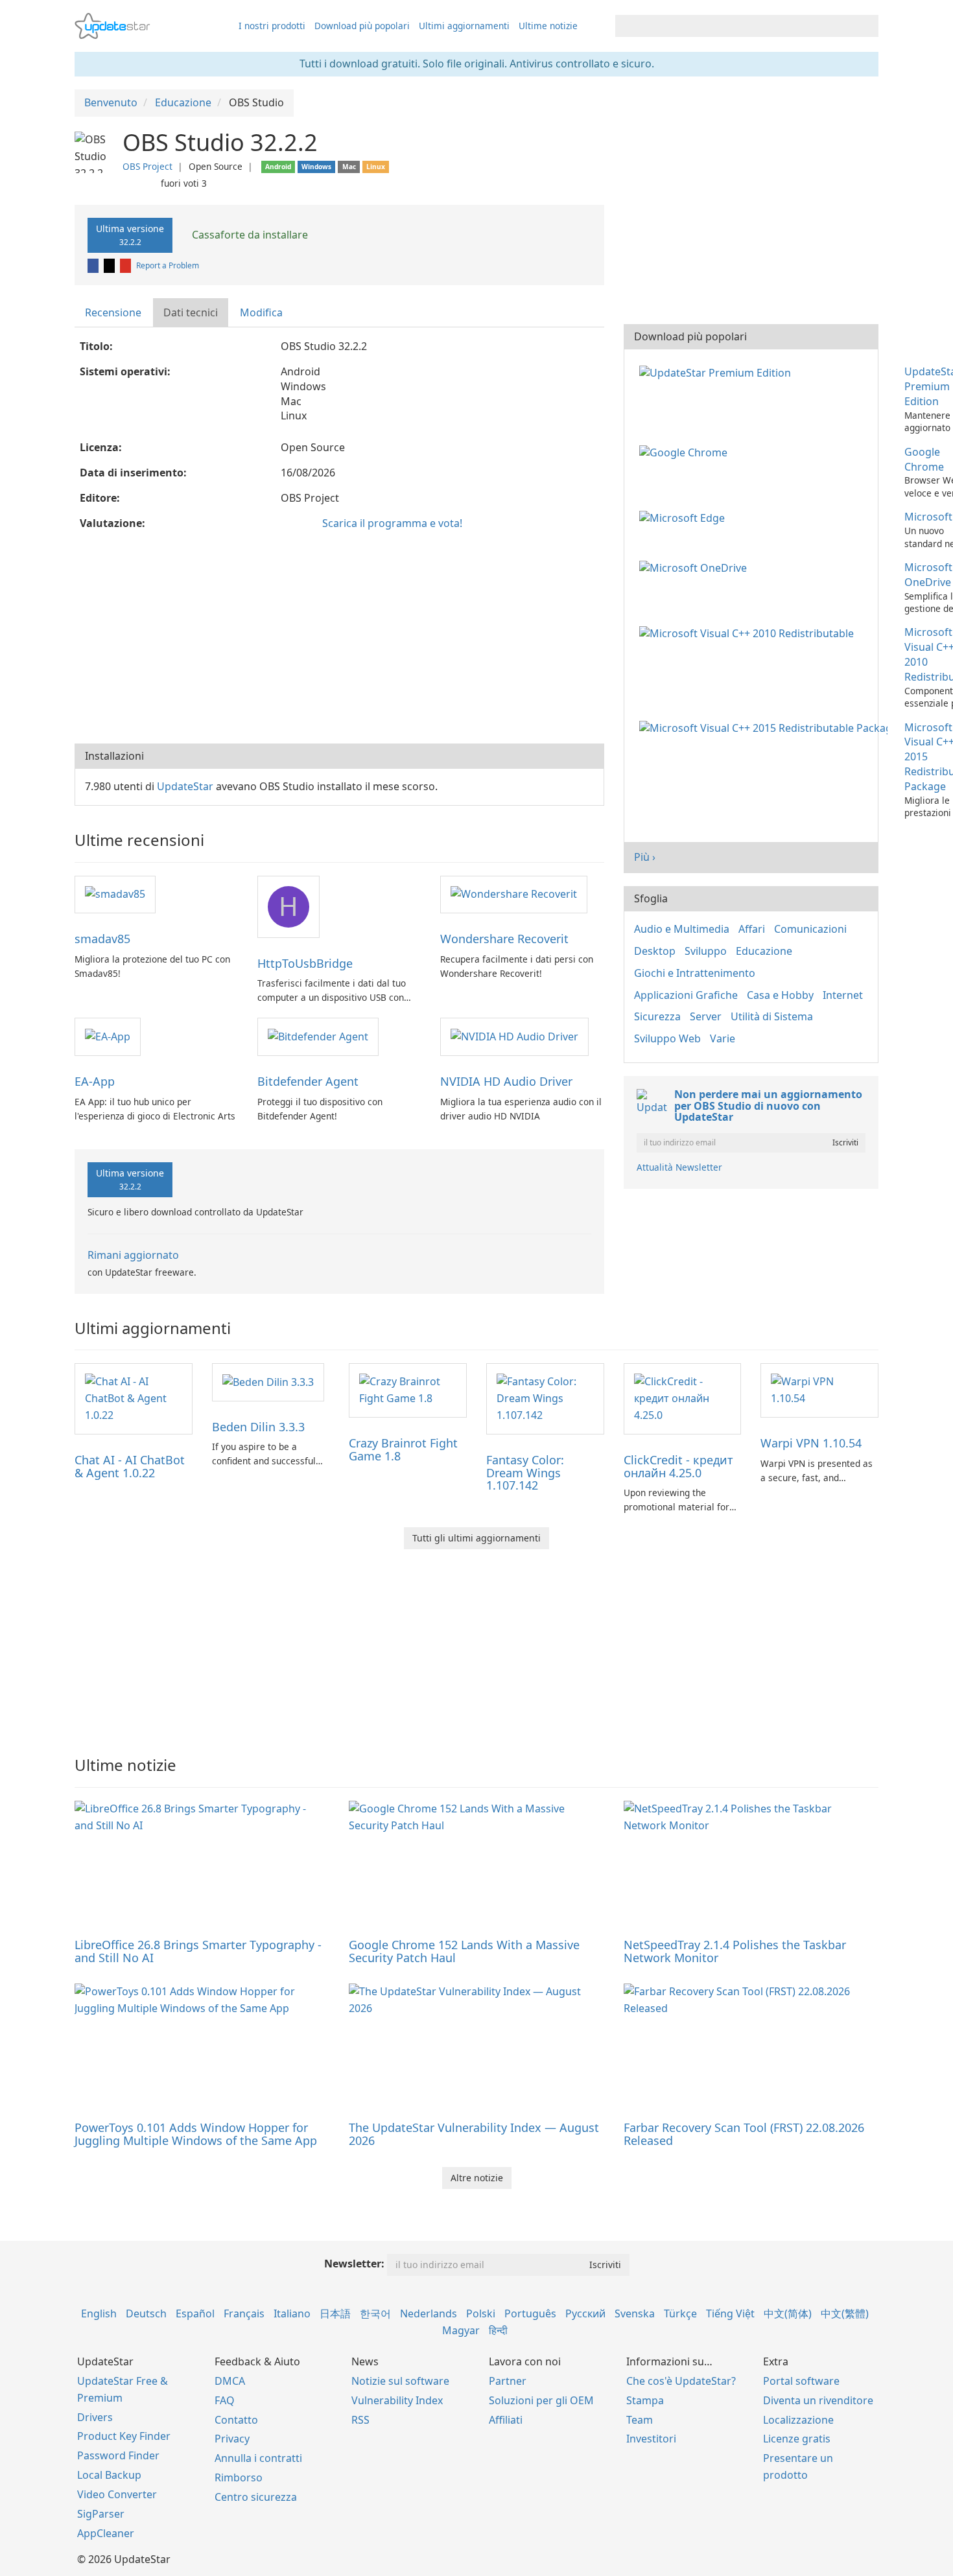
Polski (481, 2313)
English (99, 2313)
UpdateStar (185, 786)
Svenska (635, 2313)
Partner (508, 2381)
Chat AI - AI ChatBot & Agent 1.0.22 (130, 1466)
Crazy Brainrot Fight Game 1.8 (403, 1449)
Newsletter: (354, 2264)
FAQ (225, 2400)
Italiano (292, 2313)
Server (706, 1016)
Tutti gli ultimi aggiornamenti (476, 1538)
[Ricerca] (866, 26)
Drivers (95, 2417)
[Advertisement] (339, 640)
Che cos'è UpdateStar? (681, 2381)
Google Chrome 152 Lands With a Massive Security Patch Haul (464, 1951)
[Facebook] (94, 265)
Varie (723, 1038)
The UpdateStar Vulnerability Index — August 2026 (474, 2134)
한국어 (375, 2313)
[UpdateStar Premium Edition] (718, 371)
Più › (645, 857)
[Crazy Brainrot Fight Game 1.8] (408, 1389)
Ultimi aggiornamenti (464, 26)
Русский (585, 2313)
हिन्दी (498, 2330)
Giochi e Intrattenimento (695, 973)
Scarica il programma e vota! (392, 523)
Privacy (232, 2439)
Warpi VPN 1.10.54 (811, 1443)
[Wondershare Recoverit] (514, 894)
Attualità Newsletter (679, 1167)
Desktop (655, 951)
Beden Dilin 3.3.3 (258, 1427)
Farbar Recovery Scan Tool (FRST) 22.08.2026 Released (744, 2134)
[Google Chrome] (686, 452)
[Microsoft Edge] (685, 517)
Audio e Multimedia (682, 929)
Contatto (236, 2420)
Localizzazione (798, 2420)
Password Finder (118, 2455)
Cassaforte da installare (249, 235)
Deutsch (146, 2313)
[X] (110, 265)
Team (640, 2420)
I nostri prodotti (272, 26)
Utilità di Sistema (772, 1016)
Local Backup (109, 2475)
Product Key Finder (124, 2436)
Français (244, 2313)
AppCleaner (106, 2533)
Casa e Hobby (780, 995)
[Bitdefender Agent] (318, 1036)
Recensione (113, 312)
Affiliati (506, 2420)
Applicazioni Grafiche (686, 995)
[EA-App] (108, 1036)
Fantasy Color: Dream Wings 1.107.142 (525, 1473)
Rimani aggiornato (133, 1255)
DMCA (230, 2381)
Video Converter (117, 2494)
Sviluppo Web (667, 1038)
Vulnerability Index (397, 2400)
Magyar (461, 2330)
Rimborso (239, 2477)
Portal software (801, 2381)
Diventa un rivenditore (818, 2400)
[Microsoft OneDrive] (696, 567)
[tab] (114, 313)
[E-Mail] (126, 265)
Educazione (764, 951)
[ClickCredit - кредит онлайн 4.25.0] (683, 1398)
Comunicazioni (810, 929)
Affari (752, 929)
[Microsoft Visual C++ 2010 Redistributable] (749, 632)
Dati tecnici (191, 312)
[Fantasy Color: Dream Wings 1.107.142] (545, 1398)
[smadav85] (115, 894)
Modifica (261, 312)
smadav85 (102, 939)
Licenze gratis (797, 2439)
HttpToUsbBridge (305, 963)
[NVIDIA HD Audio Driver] (514, 1036)
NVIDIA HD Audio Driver (506, 1081)
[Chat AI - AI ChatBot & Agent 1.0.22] (134, 1398)
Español (195, 2313)
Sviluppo (706, 951)
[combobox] (735, 26)
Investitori (651, 2439)
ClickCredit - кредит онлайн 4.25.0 (678, 1466)
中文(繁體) (845, 2313)
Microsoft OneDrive (928, 575)
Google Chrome (924, 459)
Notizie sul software (400, 2381)
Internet (843, 995)
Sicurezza (657, 1016)
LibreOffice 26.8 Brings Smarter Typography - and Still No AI (198, 1951)
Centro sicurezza (256, 2497)
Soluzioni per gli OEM (541, 2400)
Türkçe (680, 2313)
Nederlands (429, 2313)
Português (530, 2313)
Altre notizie (477, 2178)
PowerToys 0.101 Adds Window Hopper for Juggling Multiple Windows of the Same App (196, 2134)
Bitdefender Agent (308, 1081)
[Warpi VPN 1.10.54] (819, 1389)
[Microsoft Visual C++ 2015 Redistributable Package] (766, 727)
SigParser (101, 2514)
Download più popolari (362, 26)
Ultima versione (130, 235)
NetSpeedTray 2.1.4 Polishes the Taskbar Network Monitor (735, 1951)
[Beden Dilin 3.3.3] (268, 1381)
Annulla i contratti (258, 2458)
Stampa (645, 2400)
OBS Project (147, 166)
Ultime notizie (548, 26)
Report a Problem (168, 265)
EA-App (95, 1081)
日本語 (335, 2313)
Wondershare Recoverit (504, 939)
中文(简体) (788, 2313)
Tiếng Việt (730, 2313)
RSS (360, 2420)
